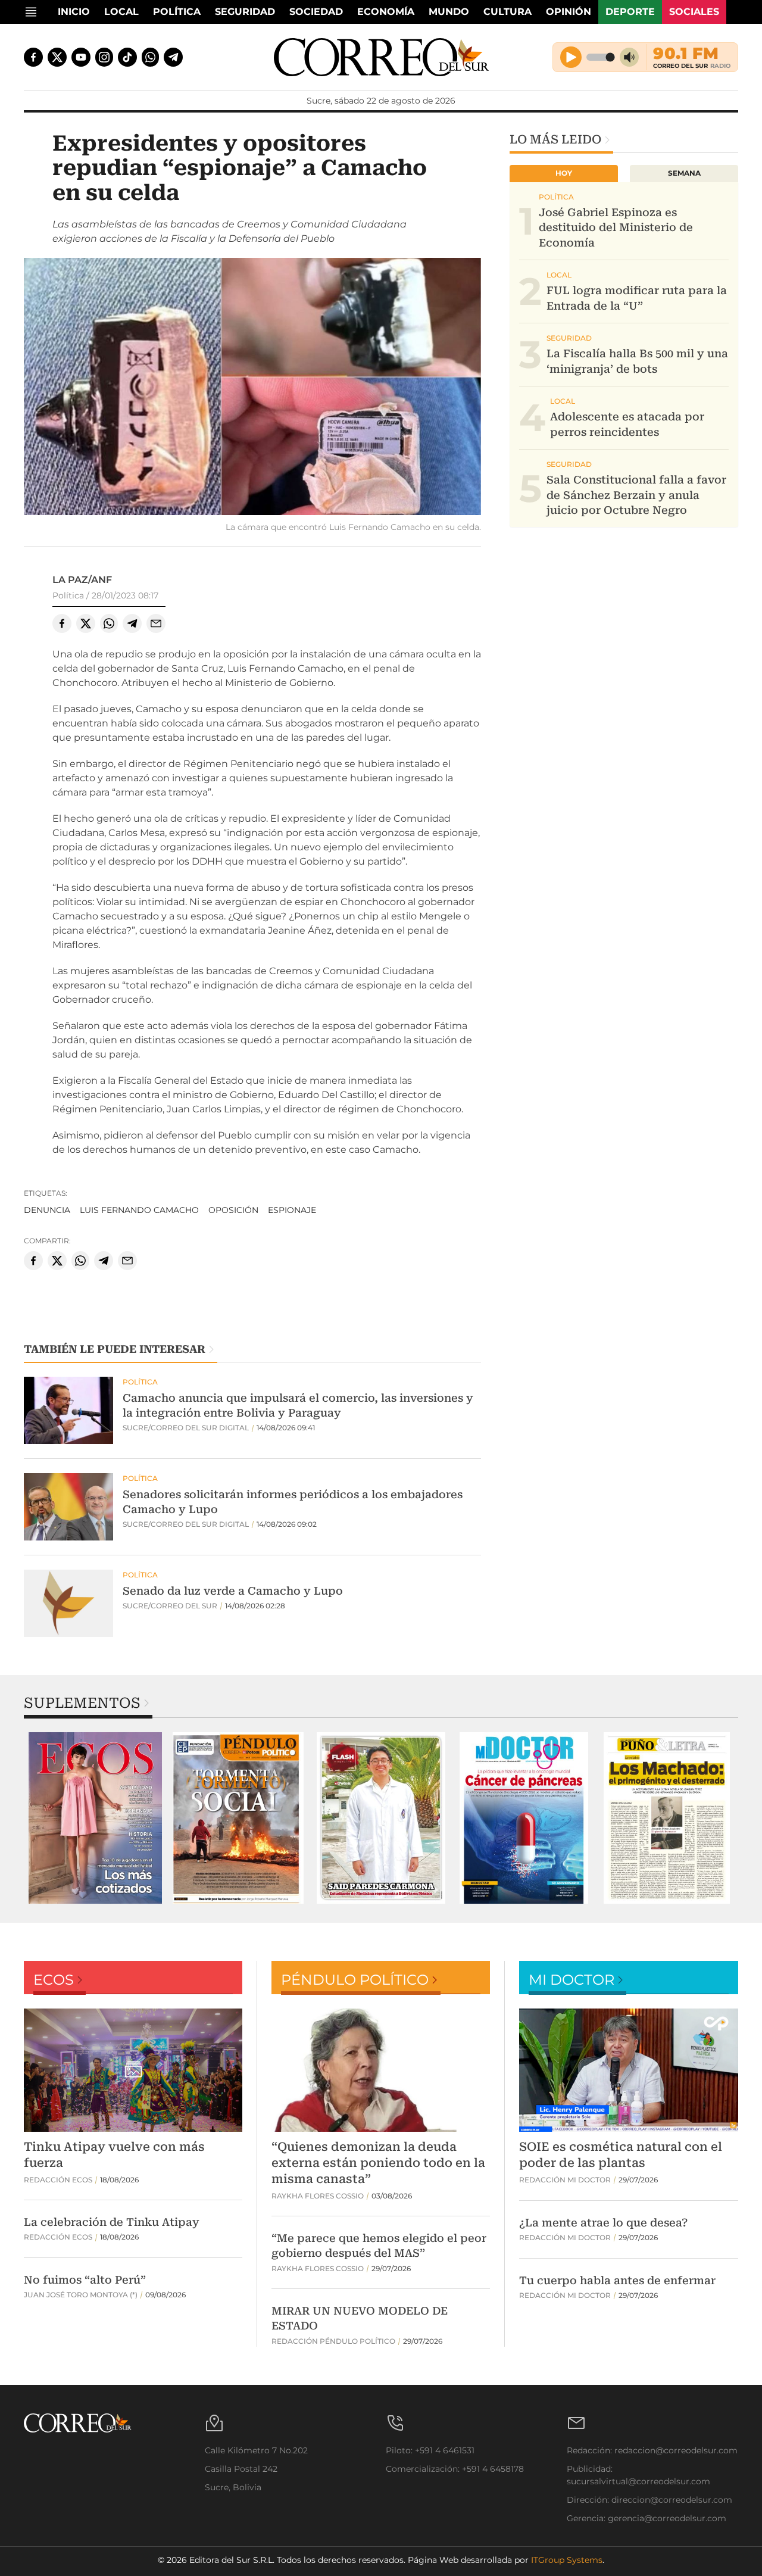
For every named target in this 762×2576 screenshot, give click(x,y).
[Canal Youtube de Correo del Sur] (81, 57)
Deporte (630, 12)
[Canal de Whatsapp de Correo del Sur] (151, 57)
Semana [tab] (684, 173)
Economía (386, 12)
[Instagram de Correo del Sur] (104, 57)
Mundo (449, 12)
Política (177, 12)
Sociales (694, 12)
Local (121, 12)
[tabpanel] (95, 1818)
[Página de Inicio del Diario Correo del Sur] (381, 57)
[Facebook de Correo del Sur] (33, 57)
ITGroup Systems (567, 2560)
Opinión (569, 12)
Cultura (508, 12)
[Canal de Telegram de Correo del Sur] (173, 57)
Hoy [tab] (564, 173)
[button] (252, 388)
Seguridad (245, 12)
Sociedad (316, 12)
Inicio (74, 12)
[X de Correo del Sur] (57, 57)
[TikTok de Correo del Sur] (127, 57)
